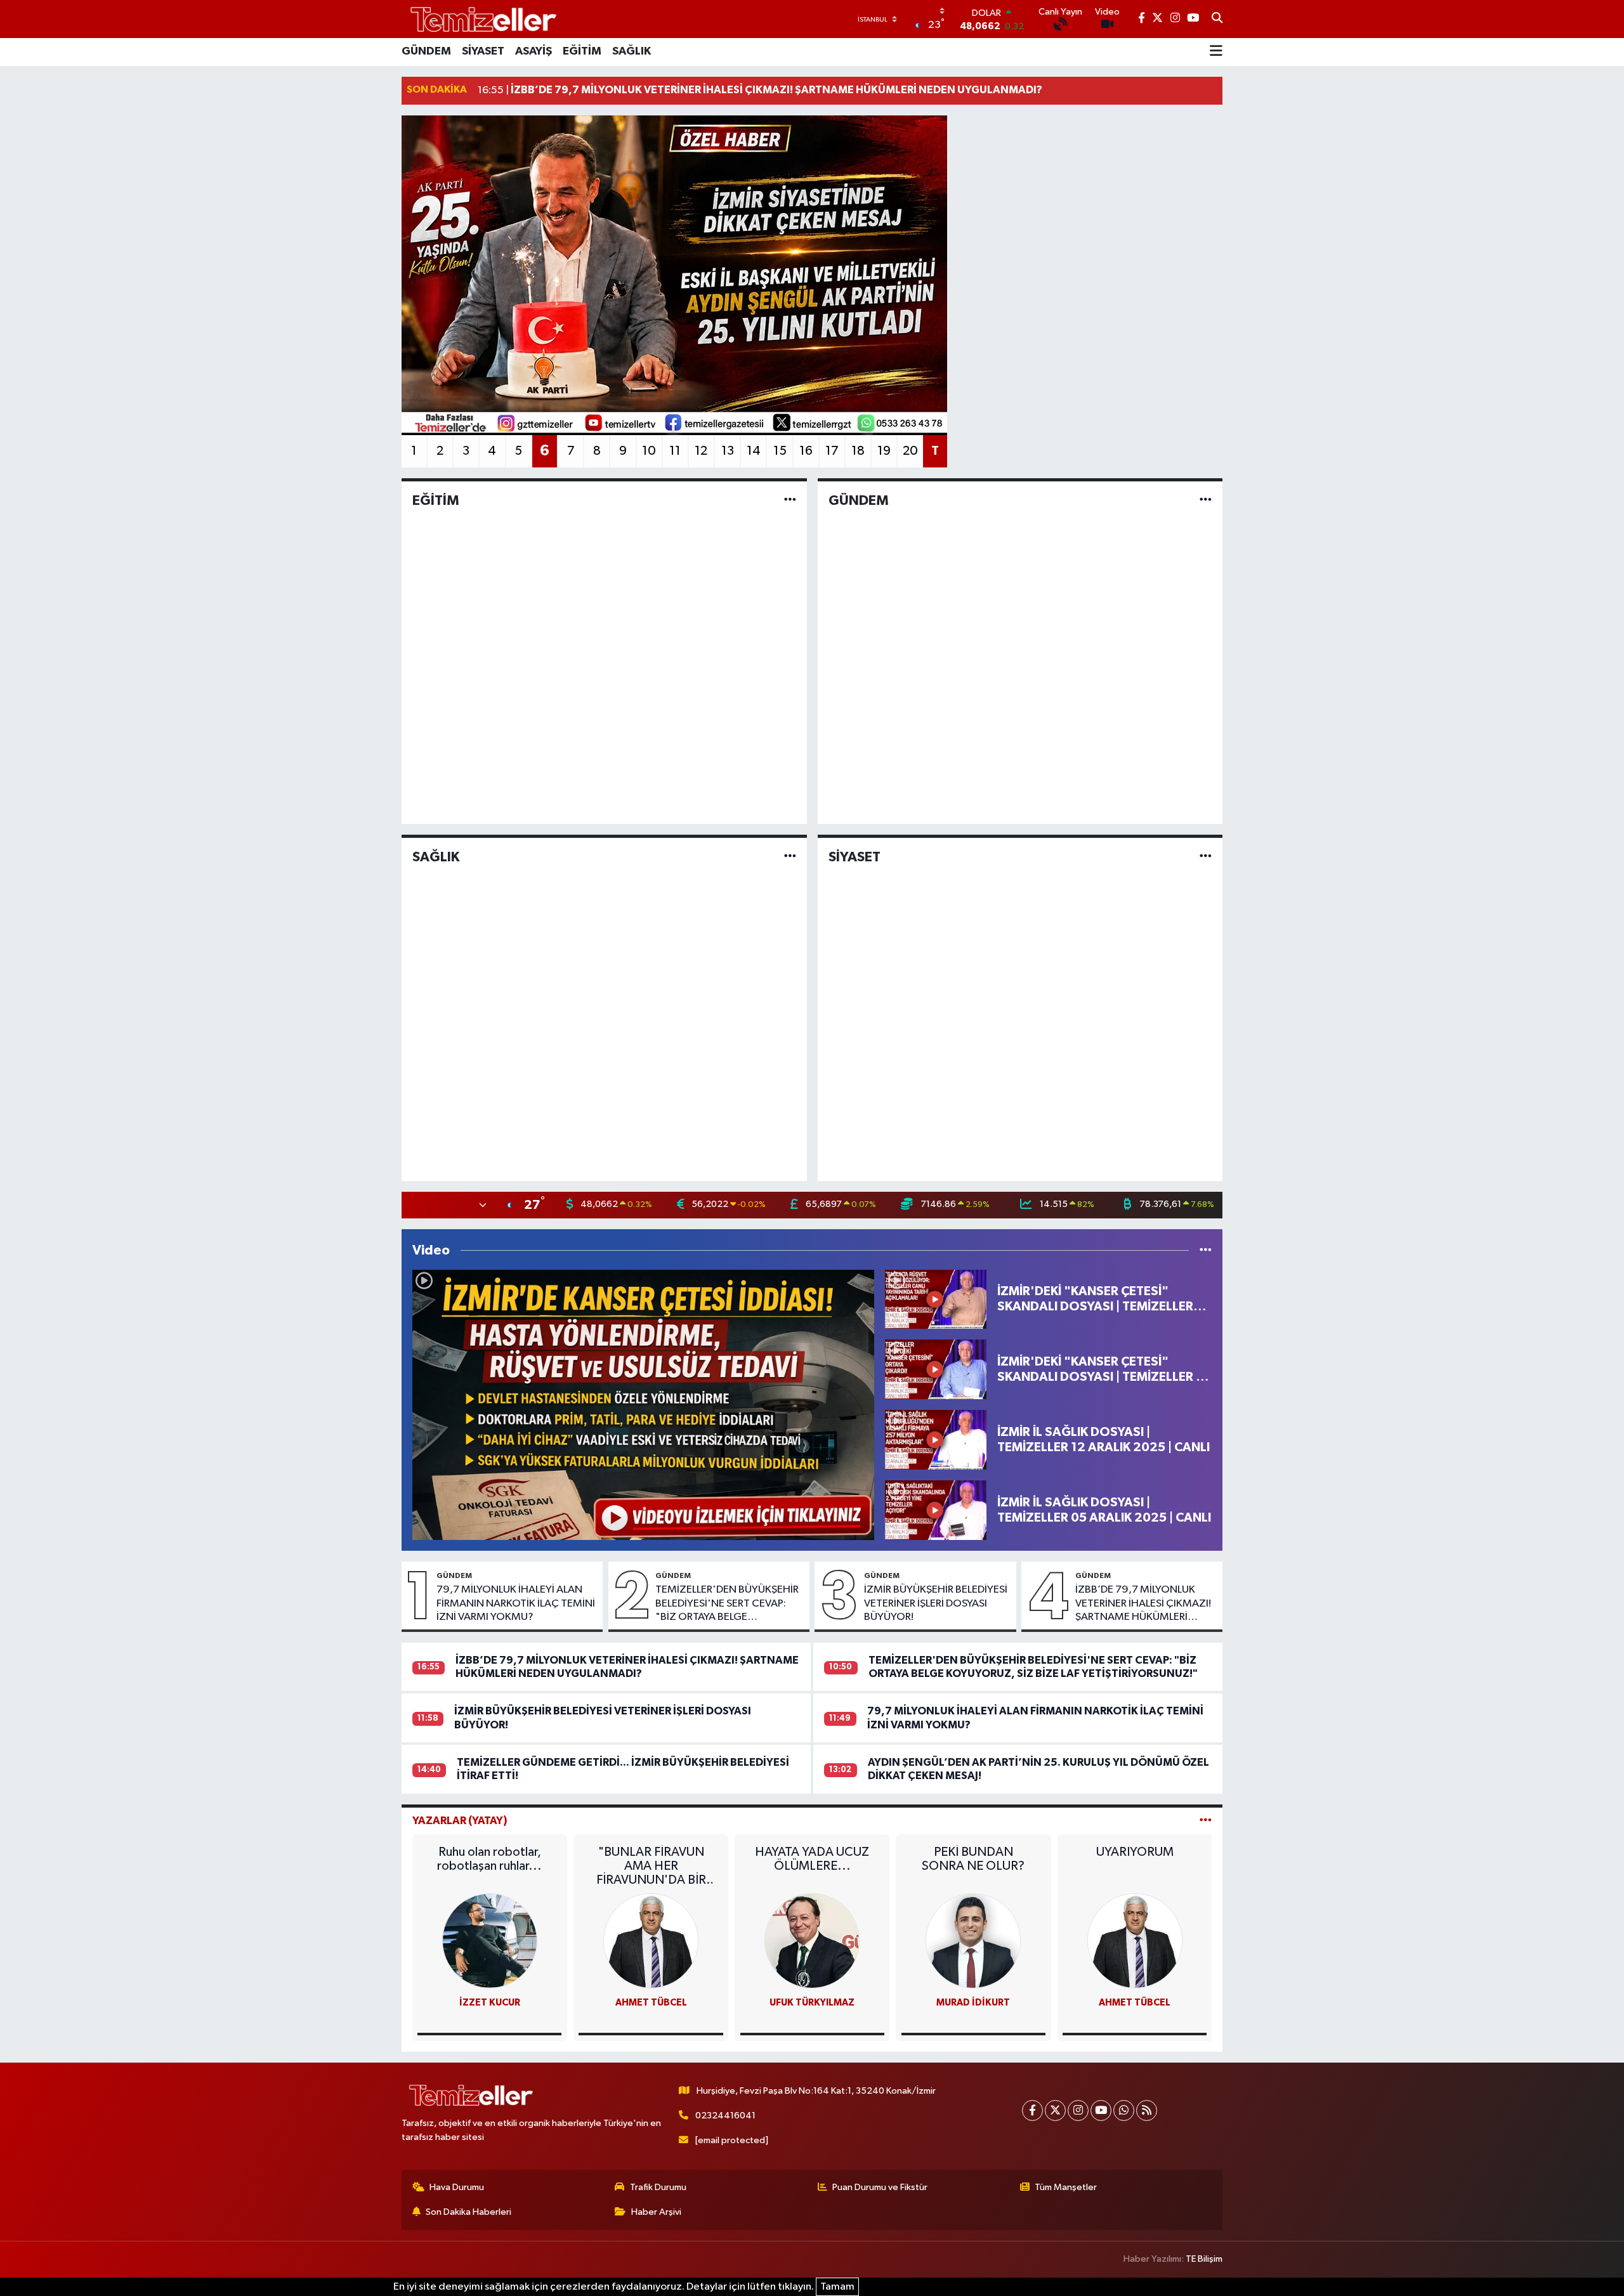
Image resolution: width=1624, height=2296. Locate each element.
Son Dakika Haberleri (468, 2212)
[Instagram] (1078, 2110)
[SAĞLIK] (790, 857)
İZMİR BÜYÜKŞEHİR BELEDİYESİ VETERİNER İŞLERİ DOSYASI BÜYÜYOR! (936, 1603)
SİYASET (483, 51)
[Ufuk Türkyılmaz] (812, 1941)
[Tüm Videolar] (1206, 1250)
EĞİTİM (582, 51)
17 (832, 451)
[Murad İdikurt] (973, 1941)
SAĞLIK (632, 51)
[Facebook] (1032, 2110)
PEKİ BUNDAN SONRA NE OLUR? (973, 1859)
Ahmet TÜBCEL (651, 2003)
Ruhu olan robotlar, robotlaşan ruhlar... (489, 1859)
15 (780, 451)
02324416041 (725, 2116)
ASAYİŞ (534, 51)
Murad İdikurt (973, 2003)
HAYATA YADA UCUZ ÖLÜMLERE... (812, 1859)
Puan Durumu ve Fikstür (880, 2187)
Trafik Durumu (658, 2187)
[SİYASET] (1206, 857)
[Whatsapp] (1124, 2110)
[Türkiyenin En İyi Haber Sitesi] (481, 19)
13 (728, 451)
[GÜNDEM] (1206, 500)
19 (884, 451)
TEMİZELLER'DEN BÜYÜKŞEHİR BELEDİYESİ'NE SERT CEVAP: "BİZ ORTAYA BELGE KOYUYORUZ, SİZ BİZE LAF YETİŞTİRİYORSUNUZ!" (727, 1604)
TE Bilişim (1204, 2259)
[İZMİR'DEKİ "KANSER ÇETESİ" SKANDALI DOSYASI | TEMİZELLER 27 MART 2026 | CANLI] (643, 1405)
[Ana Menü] (1216, 52)
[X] (1055, 2110)
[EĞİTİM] (790, 500)
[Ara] (1217, 19)
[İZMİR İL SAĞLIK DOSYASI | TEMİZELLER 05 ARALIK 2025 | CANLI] (936, 1510)
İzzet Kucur (490, 2003)
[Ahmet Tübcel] (1135, 1941)
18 (858, 451)
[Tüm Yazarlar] (1206, 1821)
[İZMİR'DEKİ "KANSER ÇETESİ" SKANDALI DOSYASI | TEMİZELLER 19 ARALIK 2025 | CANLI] (936, 1369)
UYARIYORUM (1135, 1852)
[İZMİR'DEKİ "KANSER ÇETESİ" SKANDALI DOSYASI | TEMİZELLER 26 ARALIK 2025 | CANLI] (936, 1299)
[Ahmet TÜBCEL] (651, 1941)
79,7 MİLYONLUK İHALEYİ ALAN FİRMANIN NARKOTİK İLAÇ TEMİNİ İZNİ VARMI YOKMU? (516, 1603)
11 (675, 451)
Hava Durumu (457, 2187)
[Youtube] (1101, 2110)
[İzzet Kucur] (490, 1941)
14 (754, 451)
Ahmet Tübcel (1135, 2003)
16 (806, 451)
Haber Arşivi (656, 2212)
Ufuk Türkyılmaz (812, 2003)
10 (649, 451)
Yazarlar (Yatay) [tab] (460, 1821)
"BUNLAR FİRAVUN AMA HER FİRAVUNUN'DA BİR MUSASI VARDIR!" (651, 1866)
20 (910, 451)
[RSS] (1147, 2110)
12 (701, 451)
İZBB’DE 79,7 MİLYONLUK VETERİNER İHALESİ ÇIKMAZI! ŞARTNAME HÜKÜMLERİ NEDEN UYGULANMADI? (1143, 1604)
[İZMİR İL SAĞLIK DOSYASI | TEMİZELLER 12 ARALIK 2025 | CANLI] (936, 1439)
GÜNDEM (426, 51)
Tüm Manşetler (1066, 2187)
